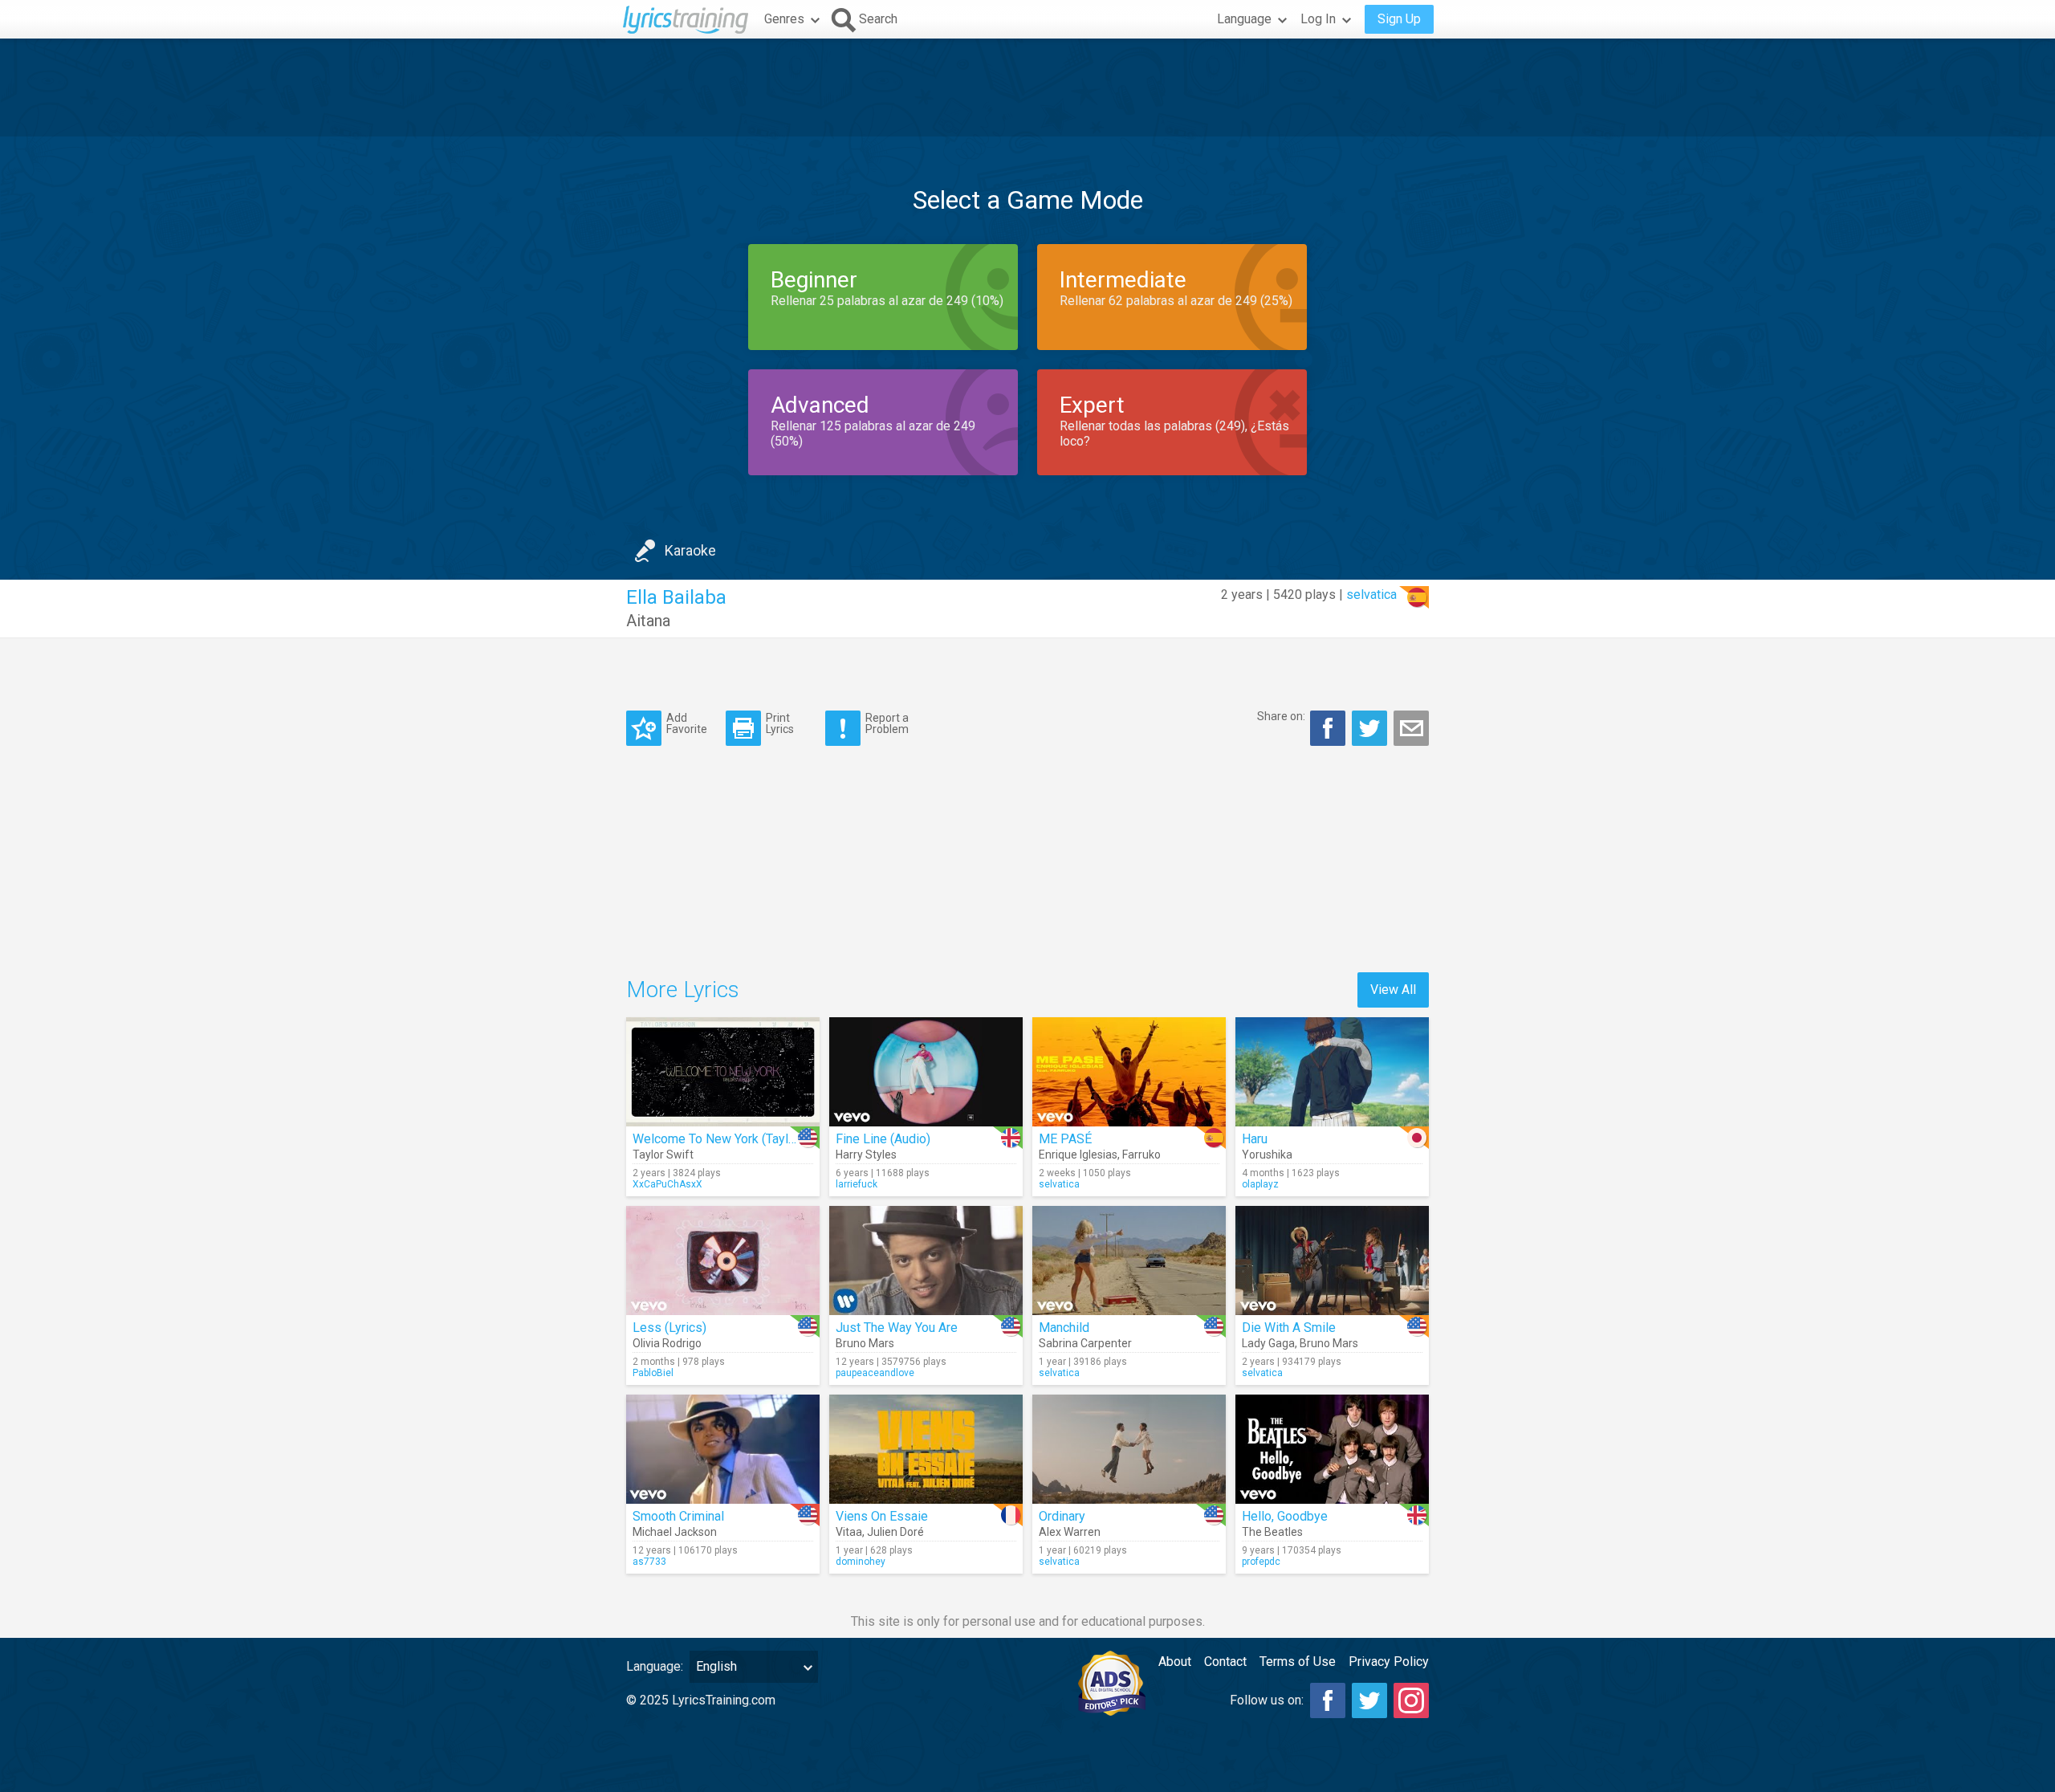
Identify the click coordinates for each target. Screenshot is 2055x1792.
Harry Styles (866, 1155)
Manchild (1064, 1328)
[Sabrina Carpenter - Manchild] (1129, 1261)
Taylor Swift (663, 1155)
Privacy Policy (1389, 1662)
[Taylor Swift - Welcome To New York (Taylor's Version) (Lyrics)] (723, 1072)
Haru (1255, 1139)
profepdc (1261, 1562)
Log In (1318, 19)
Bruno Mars (865, 1343)
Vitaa (849, 1532)
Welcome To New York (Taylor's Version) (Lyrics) (768, 1139)
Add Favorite (687, 723)
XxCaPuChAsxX (667, 1184)
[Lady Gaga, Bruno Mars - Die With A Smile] (1332, 1261)
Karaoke (690, 550)
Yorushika (1267, 1155)
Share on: (1281, 716)
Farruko (1141, 1155)
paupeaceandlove (875, 1373)
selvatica (1371, 595)
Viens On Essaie (882, 1516)
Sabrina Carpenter (1085, 1343)
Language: (655, 1666)
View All (1393, 990)
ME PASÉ (1065, 1139)
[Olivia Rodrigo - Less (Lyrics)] (723, 1261)
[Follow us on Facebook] (1328, 1700)
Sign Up (1399, 19)
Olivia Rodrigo (667, 1343)
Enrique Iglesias (1078, 1155)
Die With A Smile (1289, 1328)
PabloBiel (653, 1373)
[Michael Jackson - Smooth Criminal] (723, 1449)
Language (1244, 19)
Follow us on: (1267, 1700)
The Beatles (1272, 1532)
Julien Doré (895, 1532)
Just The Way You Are (897, 1328)
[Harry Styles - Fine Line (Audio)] (926, 1072)
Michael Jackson (675, 1532)
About (1175, 1662)
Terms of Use (1298, 1662)
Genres (784, 19)
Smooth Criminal (678, 1516)
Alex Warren (1070, 1532)
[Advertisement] (1027, 88)
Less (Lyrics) (669, 1328)
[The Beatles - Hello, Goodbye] (1332, 1449)
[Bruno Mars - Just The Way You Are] (926, 1261)
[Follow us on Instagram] (1411, 1700)
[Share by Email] (1411, 728)
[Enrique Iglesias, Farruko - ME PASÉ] (1129, 1072)
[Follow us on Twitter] (1369, 1700)
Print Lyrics (780, 723)
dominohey (861, 1562)
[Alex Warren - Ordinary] (1129, 1449)
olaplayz (1260, 1184)
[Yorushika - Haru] (1332, 1072)
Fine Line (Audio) (883, 1139)
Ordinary (1062, 1516)
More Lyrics (683, 990)
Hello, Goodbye (1285, 1516)
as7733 (649, 1562)
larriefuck (857, 1184)
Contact (1225, 1662)
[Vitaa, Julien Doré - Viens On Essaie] (926, 1449)
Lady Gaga (1268, 1343)
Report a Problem (887, 723)
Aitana (648, 621)
